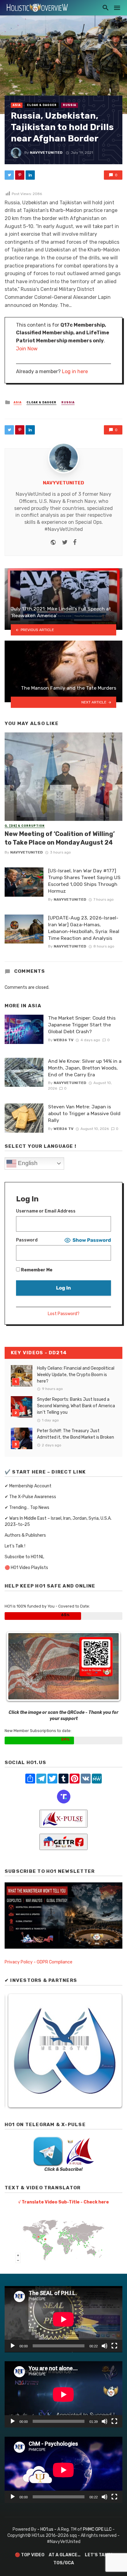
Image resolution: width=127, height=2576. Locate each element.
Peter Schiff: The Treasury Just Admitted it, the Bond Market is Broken (76, 1434)
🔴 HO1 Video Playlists (26, 1568)
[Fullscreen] (114, 2346)
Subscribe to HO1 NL (24, 1557)
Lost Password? (64, 1314)
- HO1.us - (47, 2529)
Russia (70, 105)
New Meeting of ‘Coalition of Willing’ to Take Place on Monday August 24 (60, 838)
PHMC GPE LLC (97, 2529)
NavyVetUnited (46, 153)
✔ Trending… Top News (27, 1508)
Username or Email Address (46, 1211)
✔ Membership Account (28, 1486)
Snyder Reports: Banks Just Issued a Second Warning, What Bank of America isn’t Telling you (76, 1406)
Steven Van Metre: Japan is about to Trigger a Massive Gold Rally (84, 1113)
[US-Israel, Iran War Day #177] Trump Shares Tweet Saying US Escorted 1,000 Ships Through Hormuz (84, 881)
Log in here (75, 371)
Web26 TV (63, 1040)
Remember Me (36, 1270)
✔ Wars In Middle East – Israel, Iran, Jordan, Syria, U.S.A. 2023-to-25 (58, 1521)
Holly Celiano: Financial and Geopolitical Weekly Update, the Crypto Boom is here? (76, 1375)
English (27, 1163)
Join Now (27, 349)
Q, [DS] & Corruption (25, 826)
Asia (17, 105)
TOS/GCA (64, 2563)
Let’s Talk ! (15, 1546)
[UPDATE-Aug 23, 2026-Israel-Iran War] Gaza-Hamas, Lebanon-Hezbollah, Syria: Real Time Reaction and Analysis (84, 928)
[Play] (13, 2346)
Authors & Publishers (25, 1535)
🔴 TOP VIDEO (30, 2555)
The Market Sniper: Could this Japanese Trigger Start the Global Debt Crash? (82, 1025)
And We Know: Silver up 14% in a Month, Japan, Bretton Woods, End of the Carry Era (85, 1068)
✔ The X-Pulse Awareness (30, 1497)
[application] (63, 2319)
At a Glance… (65, 2555)
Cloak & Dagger (42, 105)
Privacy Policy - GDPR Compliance (39, 1962)
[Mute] (104, 2346)
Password (27, 1240)
